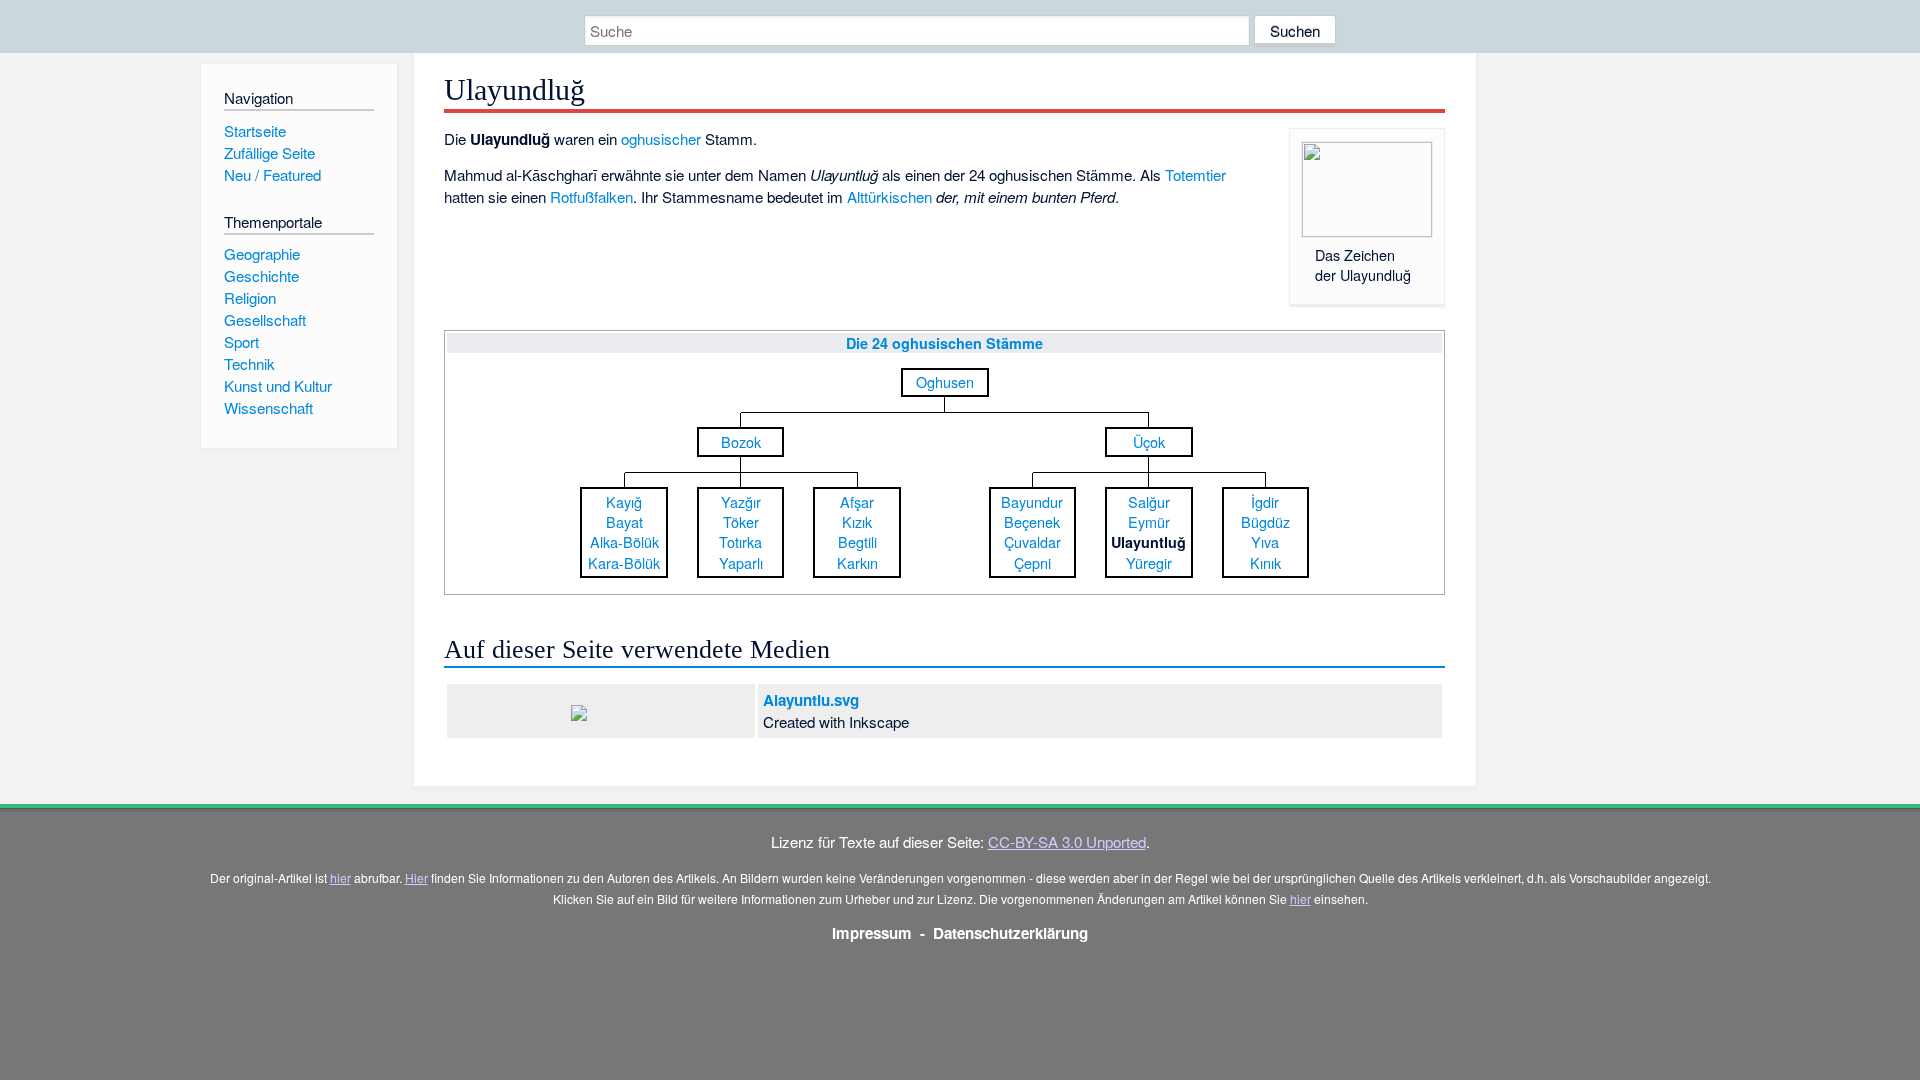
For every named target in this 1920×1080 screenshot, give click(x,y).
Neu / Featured (272, 174)
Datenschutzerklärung (1010, 933)
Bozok (741, 441)
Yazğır (741, 501)
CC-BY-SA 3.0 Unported (1067, 841)
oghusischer (661, 138)
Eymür (1149, 521)
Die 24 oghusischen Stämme (944, 343)
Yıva (1265, 541)
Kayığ (624, 501)
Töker (741, 521)
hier (340, 877)
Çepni (1032, 562)
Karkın (857, 562)
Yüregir (1149, 562)
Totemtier (1195, 174)
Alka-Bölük (624, 541)
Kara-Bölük (624, 562)
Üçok (1149, 441)
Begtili (857, 541)
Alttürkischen (889, 196)
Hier (416, 877)
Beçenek (1032, 521)
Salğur (1149, 501)
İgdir (1265, 501)
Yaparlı (741, 562)
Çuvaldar (1032, 541)
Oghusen (945, 381)
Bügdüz (1265, 521)
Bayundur (1032, 501)
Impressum (872, 933)
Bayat (624, 521)
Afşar (857, 501)
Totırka (740, 541)
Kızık (857, 521)
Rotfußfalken (591, 196)
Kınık (1265, 562)
